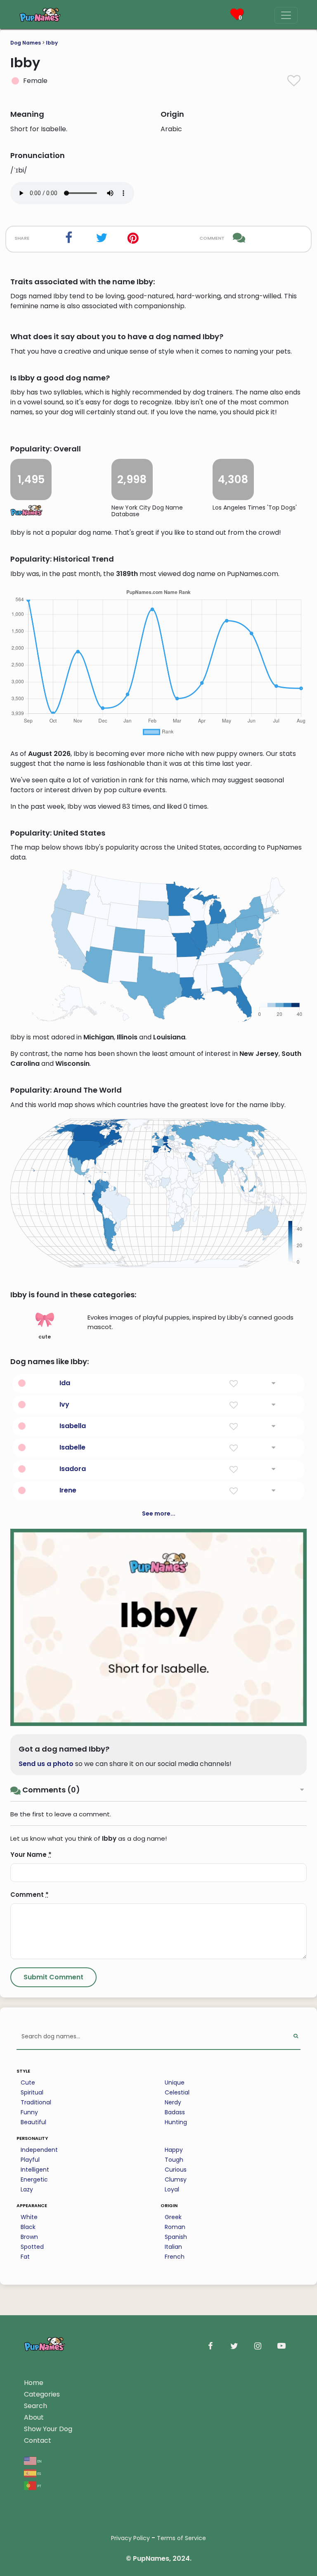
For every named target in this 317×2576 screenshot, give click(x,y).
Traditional (36, 2102)
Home (34, 2383)
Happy (174, 2150)
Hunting (176, 2122)
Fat (25, 2257)
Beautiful (33, 2122)
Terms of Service (181, 2538)
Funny (29, 2112)
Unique (175, 2083)
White (29, 2217)
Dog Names (26, 43)
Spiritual (32, 2092)
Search (35, 2406)
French (175, 2257)
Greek (173, 2217)
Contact (38, 2440)
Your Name (31, 1855)
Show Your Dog (48, 2429)
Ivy (64, 1404)
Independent (39, 2150)
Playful (30, 2160)
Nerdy (173, 2102)
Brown (29, 2237)
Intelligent (35, 2170)
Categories (42, 2394)
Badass (175, 2112)
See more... (159, 1513)
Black (28, 2227)
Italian (173, 2247)
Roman (175, 2227)
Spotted (32, 2247)
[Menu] (286, 15)
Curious (176, 2170)
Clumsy (176, 2179)
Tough (174, 2160)
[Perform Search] (296, 2037)
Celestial (177, 2092)
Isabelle (72, 1447)
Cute (28, 2083)
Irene (68, 1490)
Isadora (73, 1469)
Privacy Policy (130, 2538)
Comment (30, 1895)
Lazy (27, 2189)
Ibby (52, 43)
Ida (65, 1383)
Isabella (73, 1426)
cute (45, 1337)
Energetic (34, 2179)
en (39, 2461)
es (39, 2473)
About (34, 2417)
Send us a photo (46, 1764)
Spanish (176, 2237)
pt (39, 2485)
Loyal (172, 2189)
